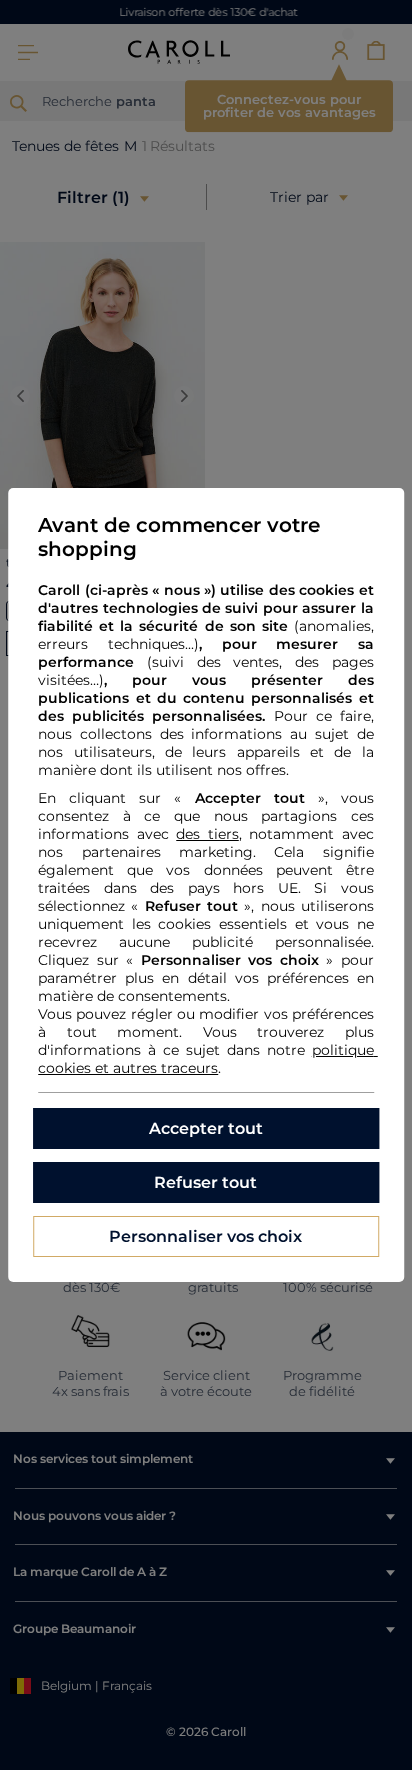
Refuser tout (205, 1182)
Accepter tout (206, 1128)
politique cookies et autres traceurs (208, 1059)
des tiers (207, 834)
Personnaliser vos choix (205, 1236)
